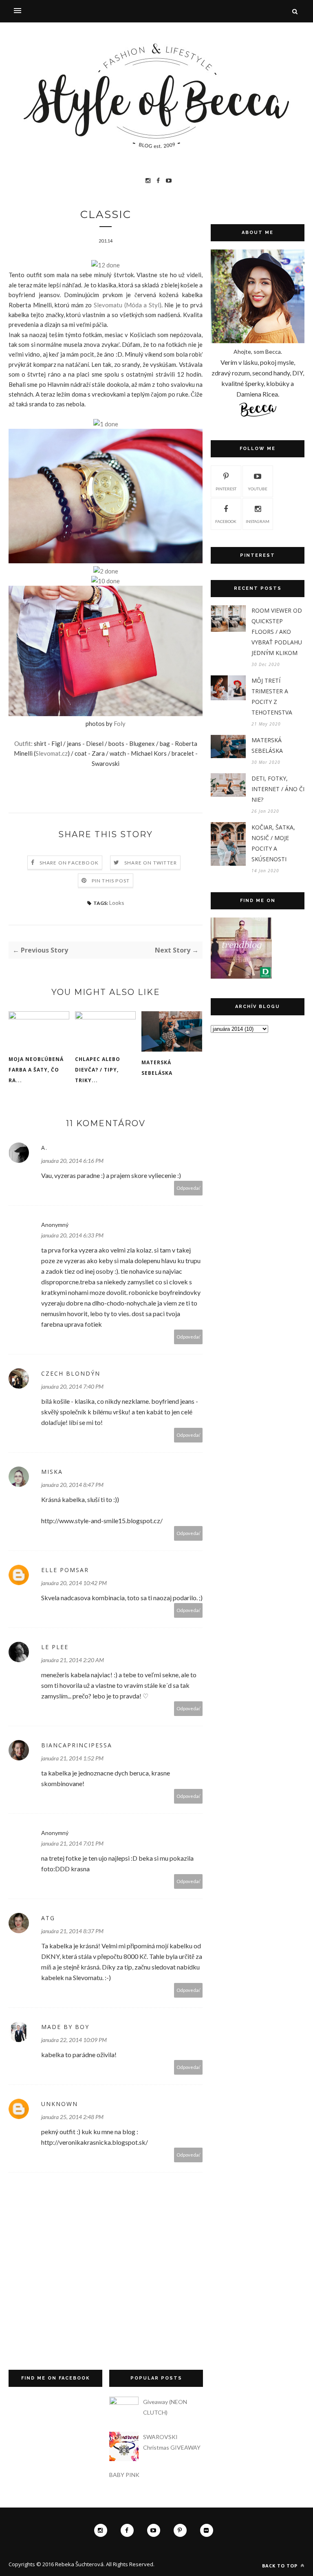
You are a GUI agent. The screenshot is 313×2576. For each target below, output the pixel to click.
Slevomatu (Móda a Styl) (128, 305)
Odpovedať (188, 1188)
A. (44, 1148)
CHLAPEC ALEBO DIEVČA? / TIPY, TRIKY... (98, 1070)
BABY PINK (124, 2475)
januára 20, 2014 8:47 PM (72, 1485)
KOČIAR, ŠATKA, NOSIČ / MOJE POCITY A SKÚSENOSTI (273, 843)
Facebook (226, 521)
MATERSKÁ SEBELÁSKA (157, 1068)
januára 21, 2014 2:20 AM (73, 1660)
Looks (117, 903)
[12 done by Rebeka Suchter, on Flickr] (106, 265)
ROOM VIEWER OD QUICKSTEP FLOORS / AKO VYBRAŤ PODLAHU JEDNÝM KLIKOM (277, 632)
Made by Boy (65, 2027)
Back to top (281, 2566)
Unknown (60, 2104)
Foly (120, 723)
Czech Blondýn (71, 1373)
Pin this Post (111, 881)
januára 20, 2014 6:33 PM (72, 1235)
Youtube (258, 489)
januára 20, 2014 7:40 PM (72, 1386)
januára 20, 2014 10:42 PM (74, 1583)
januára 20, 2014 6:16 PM (72, 1161)
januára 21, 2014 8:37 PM (72, 1931)
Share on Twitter (151, 863)
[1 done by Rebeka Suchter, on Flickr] (106, 424)
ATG (48, 1918)
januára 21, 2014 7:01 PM (72, 1843)
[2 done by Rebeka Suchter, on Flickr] (106, 571)
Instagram (258, 521)
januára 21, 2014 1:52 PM (72, 1758)
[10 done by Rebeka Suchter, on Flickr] (106, 581)
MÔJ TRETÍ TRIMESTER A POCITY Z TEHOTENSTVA (272, 696)
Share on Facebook (69, 863)
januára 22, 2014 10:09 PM (74, 2040)
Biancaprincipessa (77, 1745)
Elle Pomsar (65, 1570)
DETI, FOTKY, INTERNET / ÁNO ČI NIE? (278, 789)
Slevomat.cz (52, 753)
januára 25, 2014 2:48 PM (72, 2117)
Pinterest (226, 489)
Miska (52, 1472)
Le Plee (55, 1647)
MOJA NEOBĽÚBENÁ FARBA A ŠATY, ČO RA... (36, 1070)
